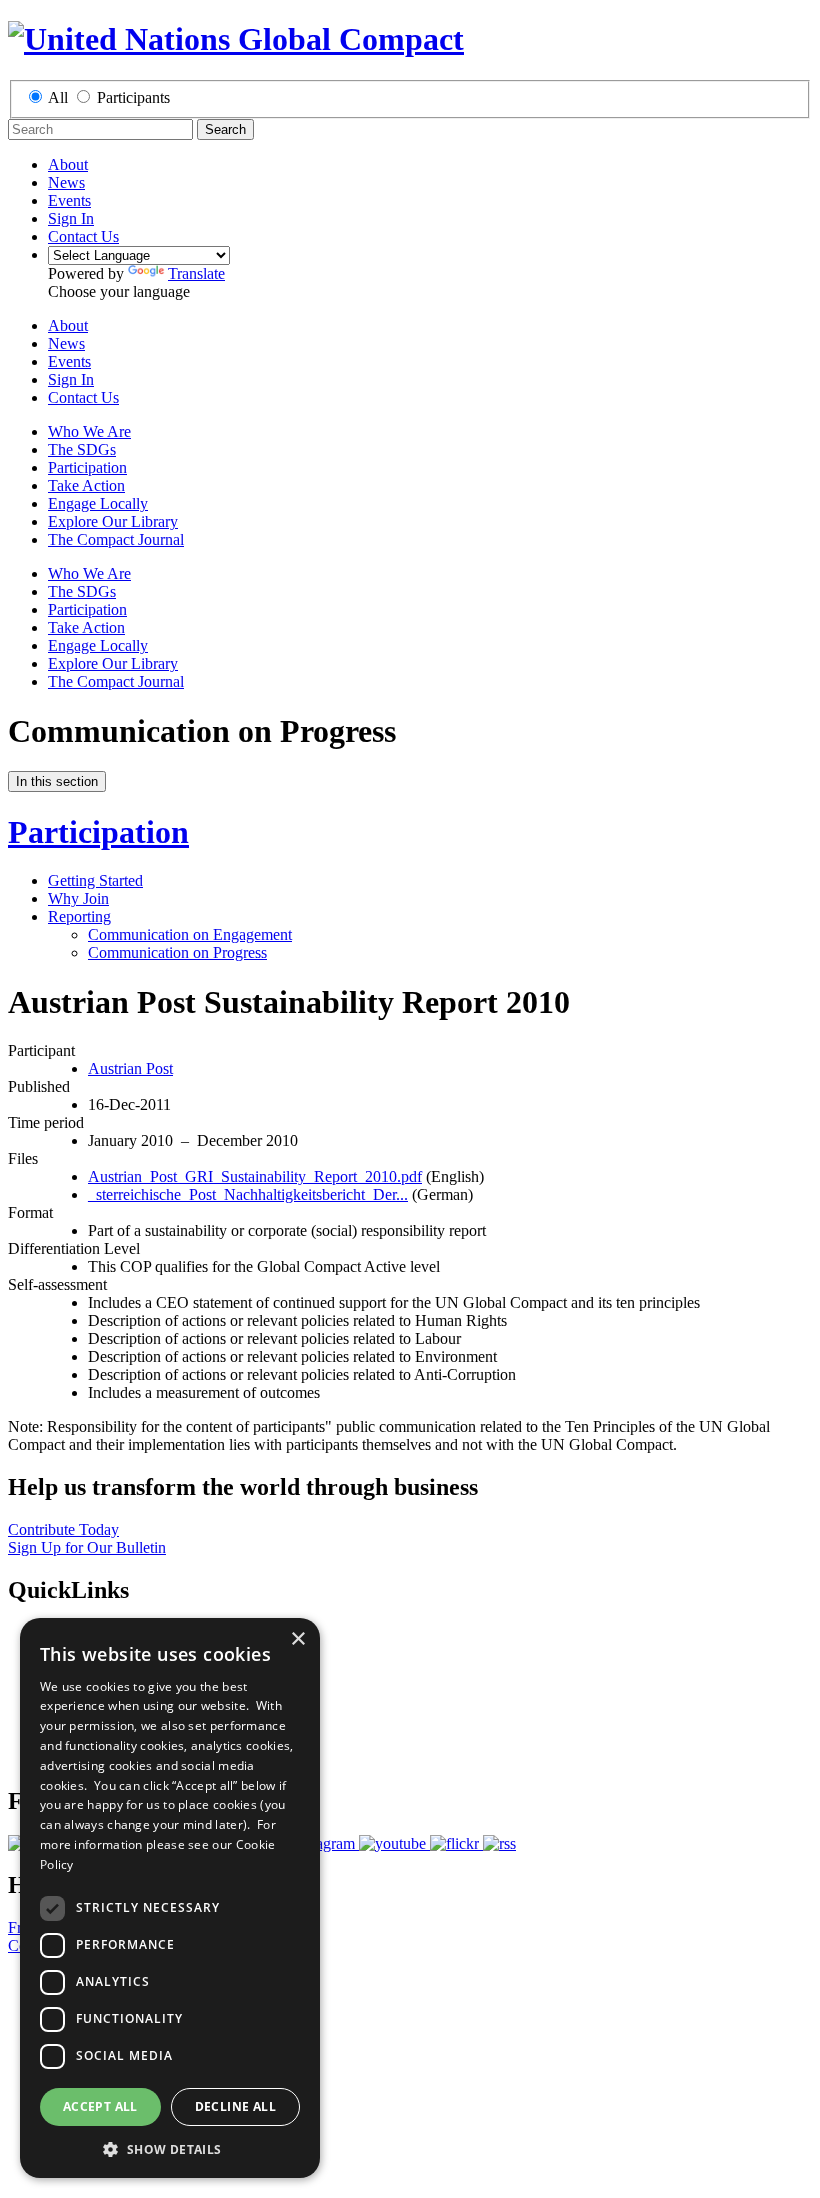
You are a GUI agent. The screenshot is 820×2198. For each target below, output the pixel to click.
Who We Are (89, 431)
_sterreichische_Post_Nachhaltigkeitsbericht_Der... (248, 1194)
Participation (87, 467)
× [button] (297, 1639)
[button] (170, 2148)
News (66, 182)
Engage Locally (98, 503)
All (58, 97)
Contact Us (83, 236)
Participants (133, 97)
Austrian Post (130, 1068)
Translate (196, 273)
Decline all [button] (235, 2106)
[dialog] (170, 1898)
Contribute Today (63, 1529)
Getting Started (95, 880)
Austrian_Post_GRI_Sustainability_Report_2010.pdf (255, 1176)
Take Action (86, 485)
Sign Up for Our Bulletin (87, 1547)
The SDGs (82, 449)
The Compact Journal (116, 539)
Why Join (78, 898)
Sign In (71, 218)
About (68, 164)
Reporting (79, 916)
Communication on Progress (177, 952)
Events (69, 200)
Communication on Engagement (190, 934)
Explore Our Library (113, 521)
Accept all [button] (100, 2106)
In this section (57, 781)
